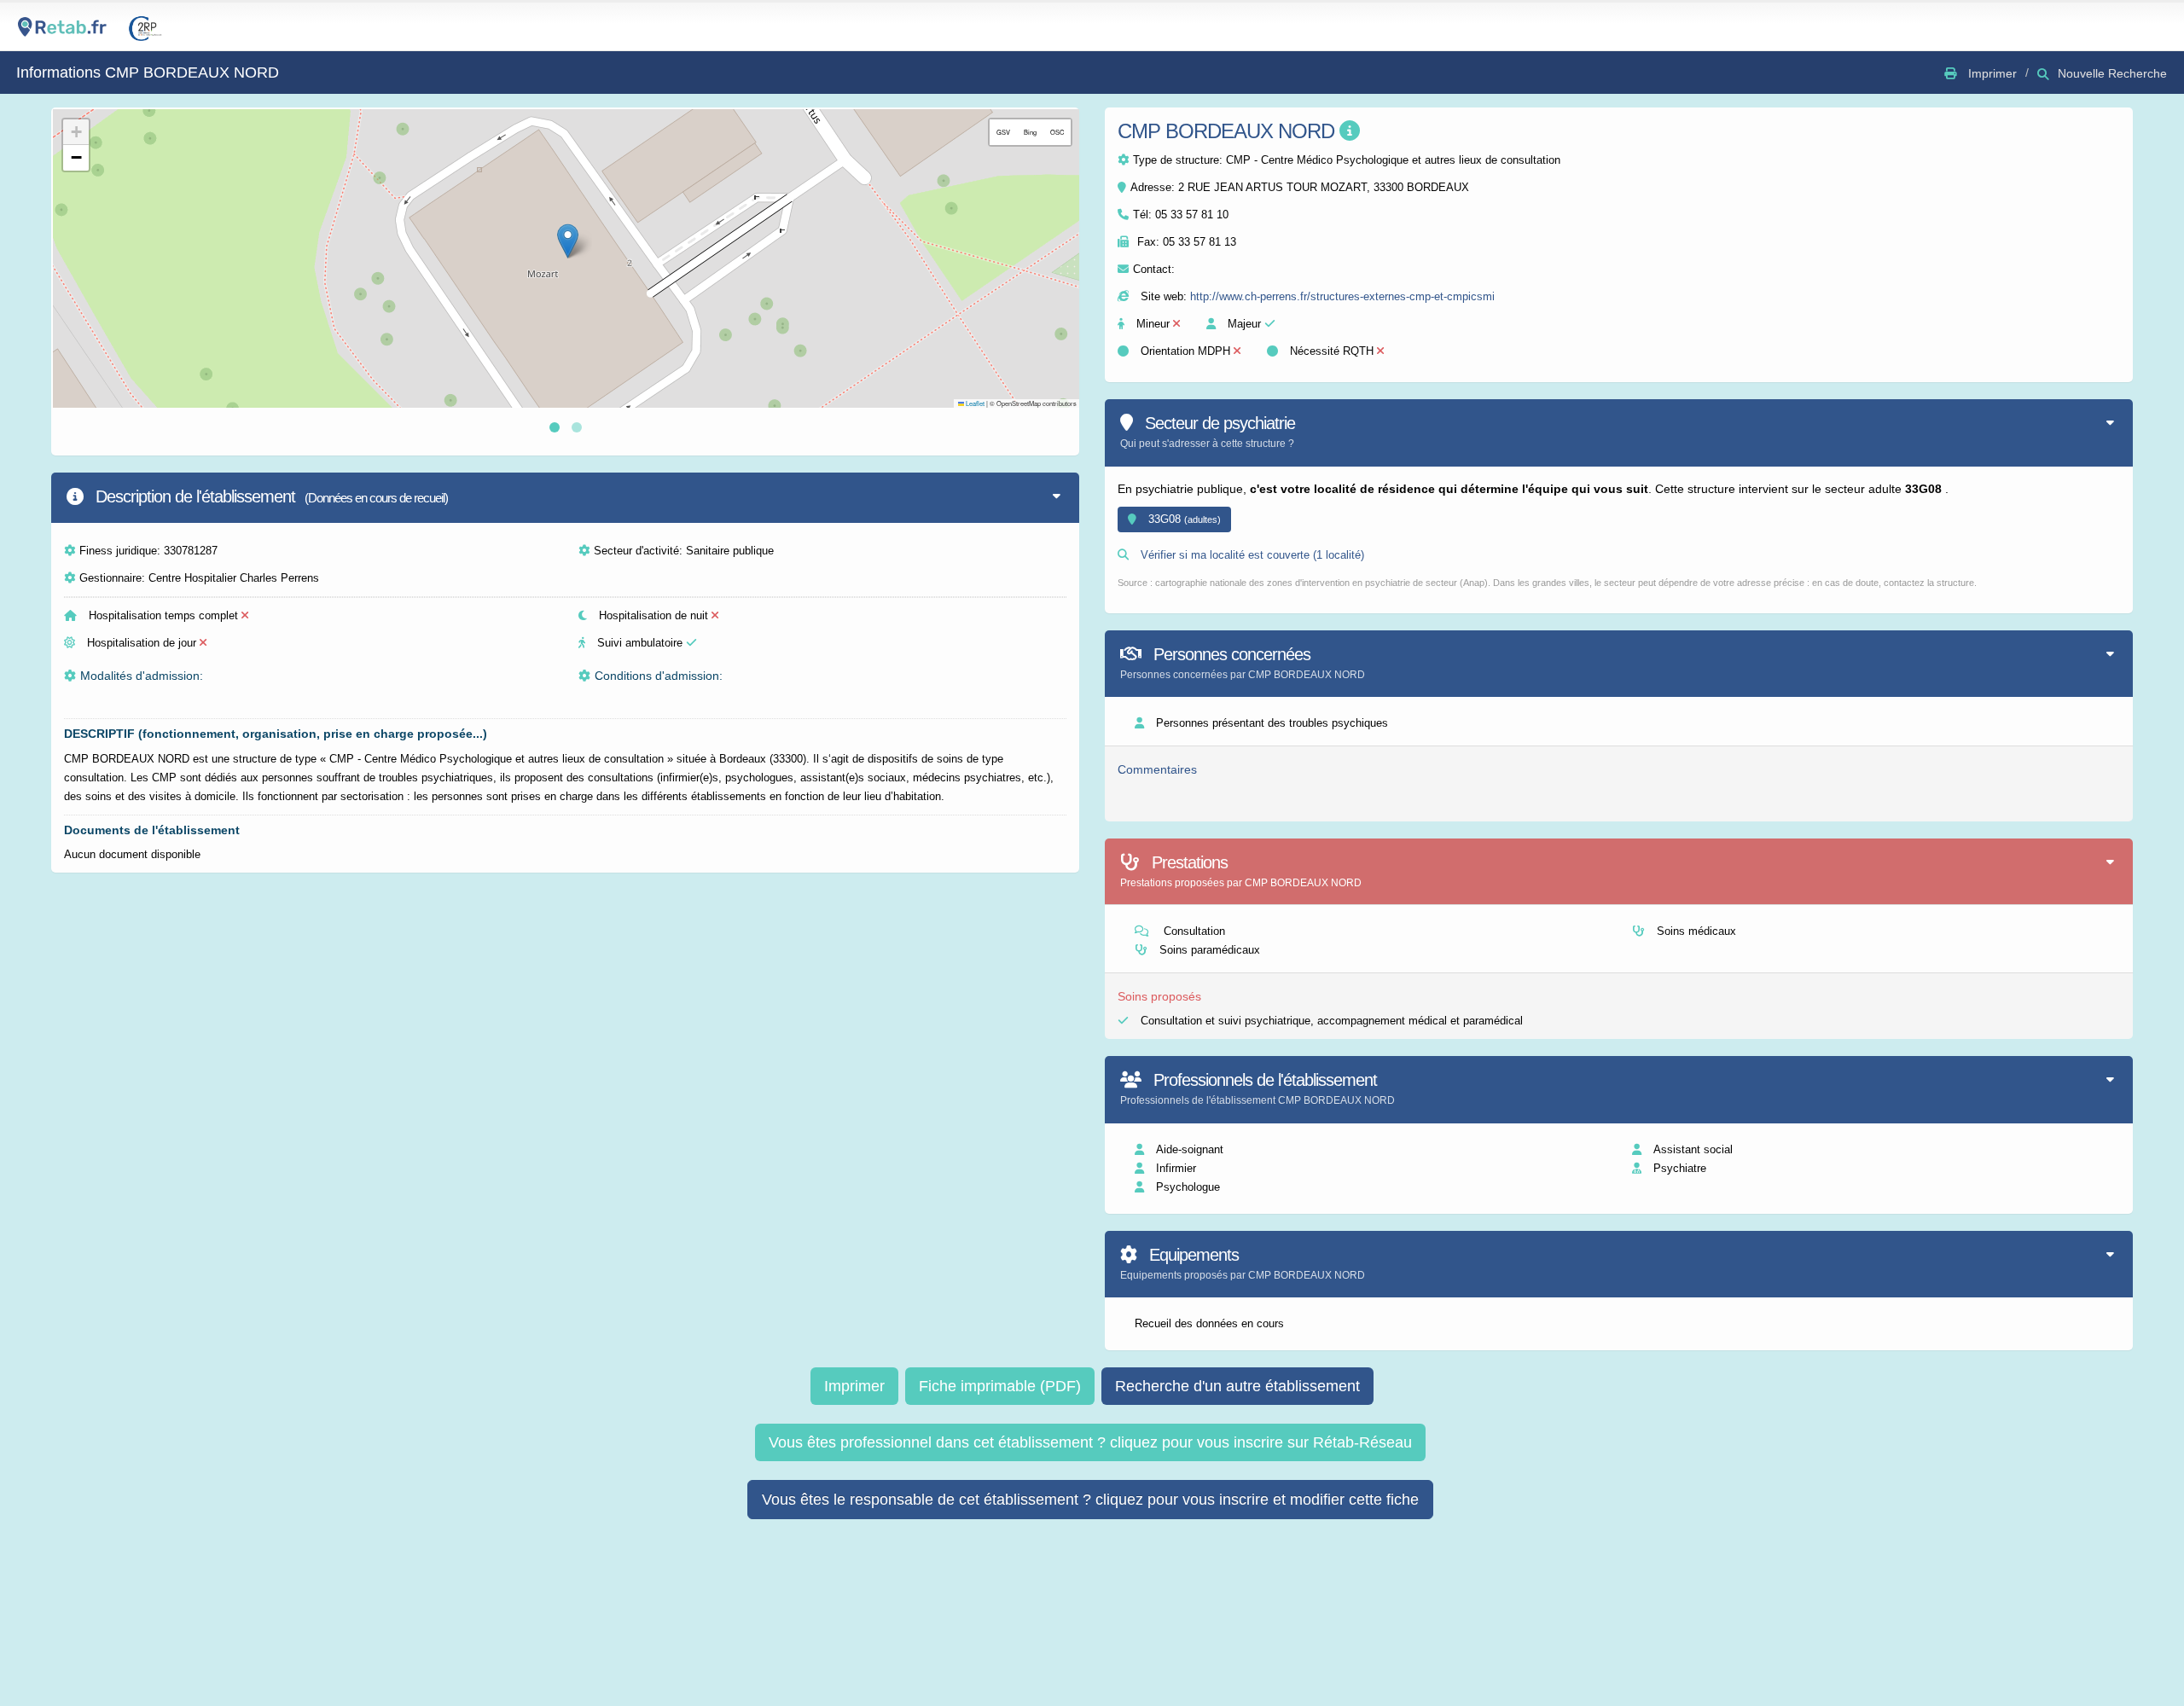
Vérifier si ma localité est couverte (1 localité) (1251, 555)
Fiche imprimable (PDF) (1000, 1386)
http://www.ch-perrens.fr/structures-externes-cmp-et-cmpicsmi (1342, 296)
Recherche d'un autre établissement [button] (1237, 1386)
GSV (1003, 132)
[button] (568, 241)
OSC (1057, 132)
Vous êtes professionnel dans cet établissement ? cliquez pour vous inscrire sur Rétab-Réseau (1090, 1442)
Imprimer (854, 1386)
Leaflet (974, 403)
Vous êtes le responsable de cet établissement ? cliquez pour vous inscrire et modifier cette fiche (1090, 1500)
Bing (1030, 132)
